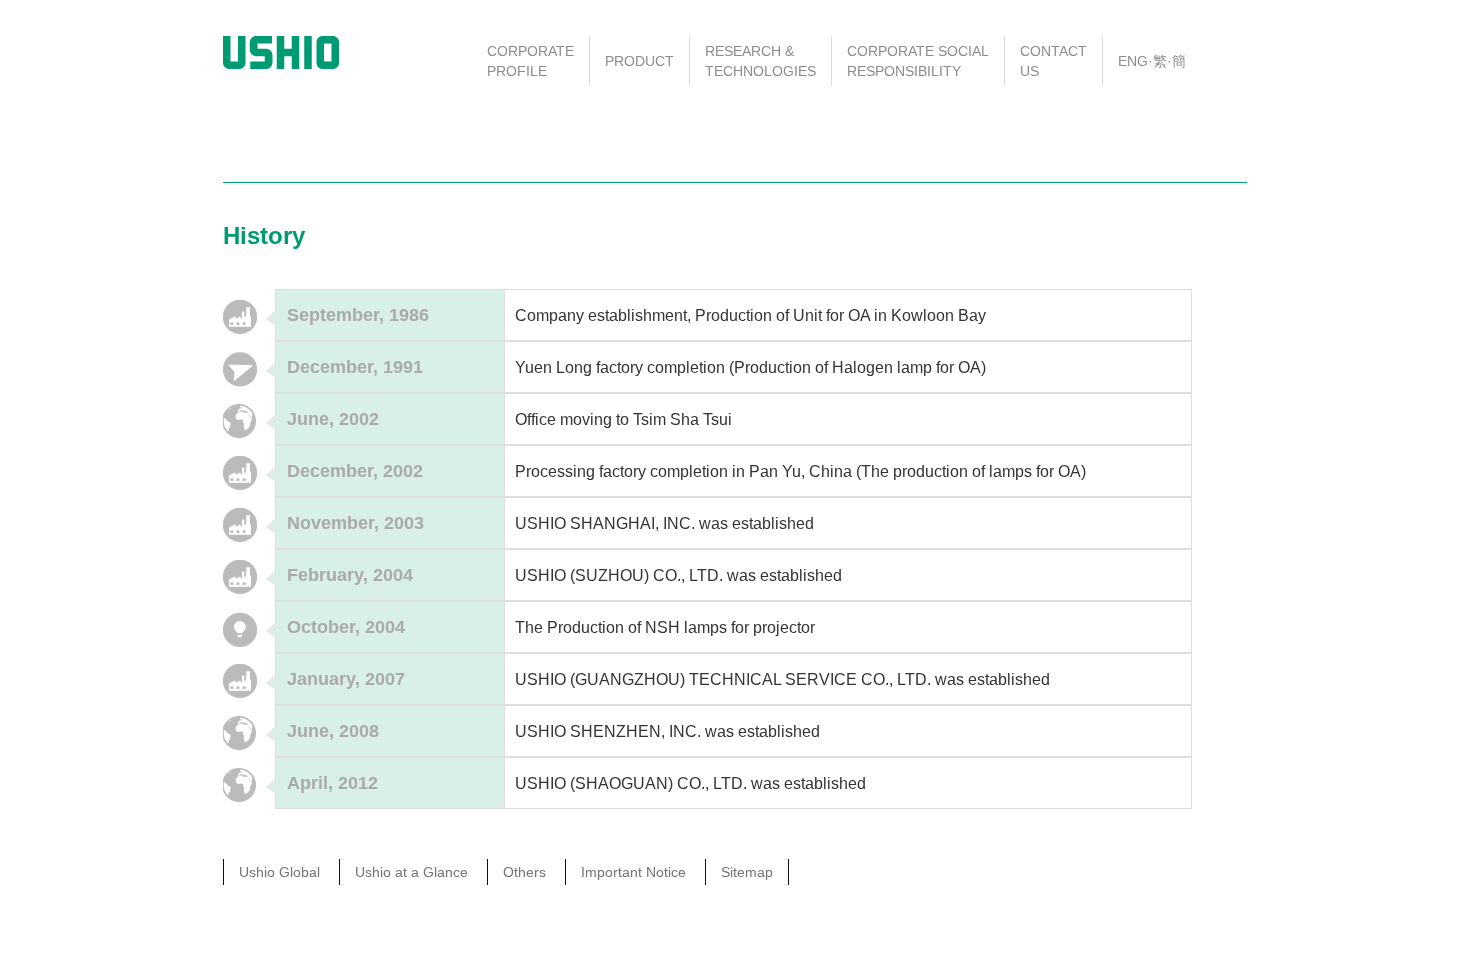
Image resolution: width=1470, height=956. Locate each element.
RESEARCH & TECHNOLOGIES (760, 61)
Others (524, 872)
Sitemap (747, 872)
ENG (1133, 61)
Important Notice (633, 872)
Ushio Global (279, 872)
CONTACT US (1053, 61)
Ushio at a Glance (411, 872)
